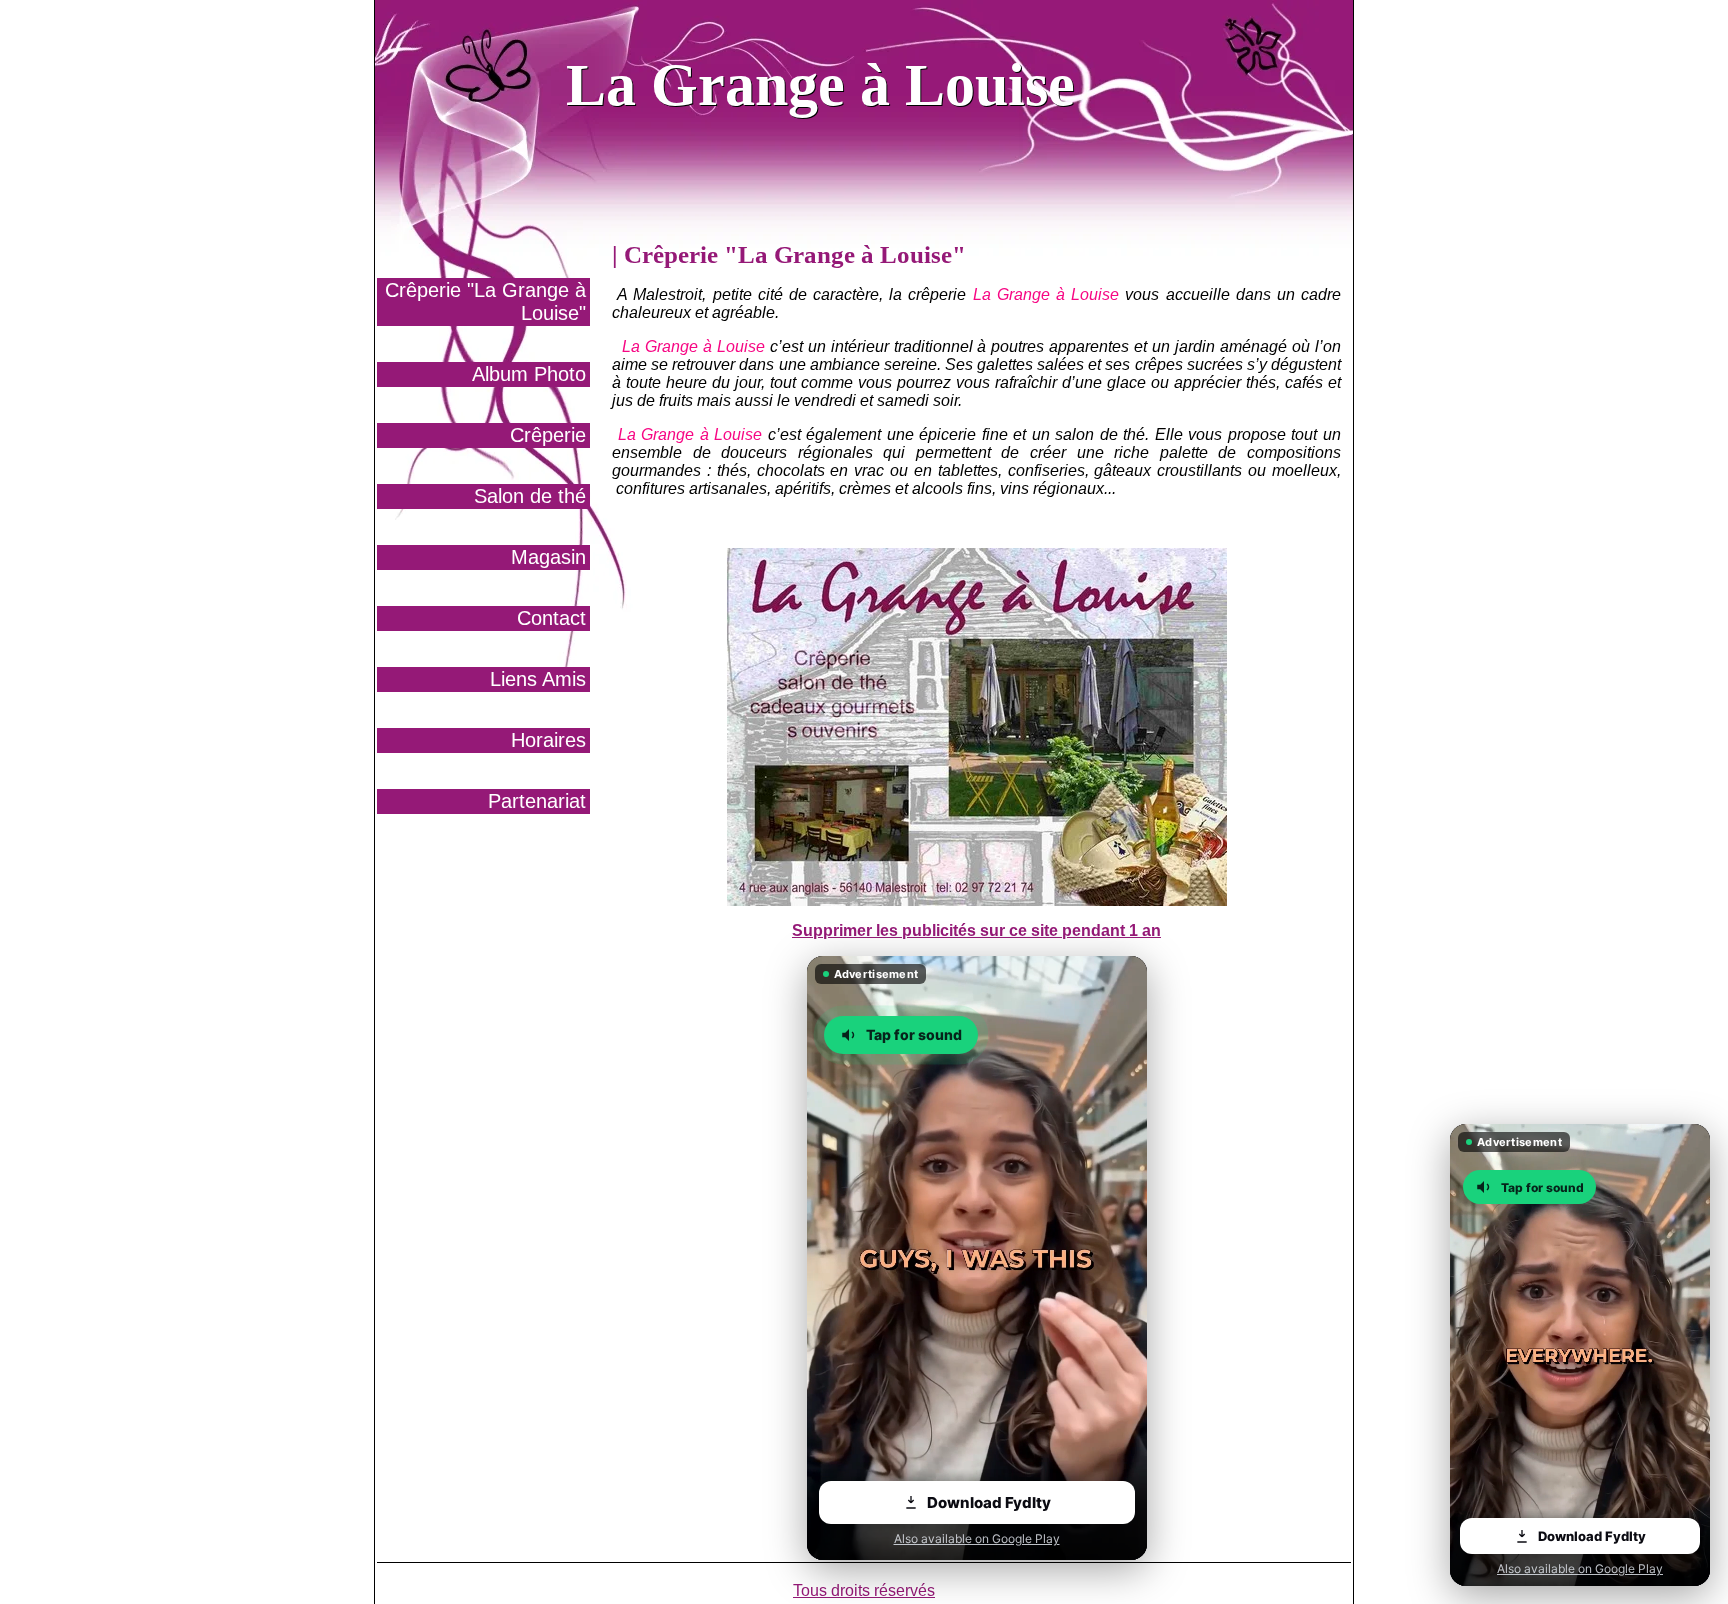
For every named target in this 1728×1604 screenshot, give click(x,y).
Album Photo (529, 374)
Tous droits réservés (864, 1590)
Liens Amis (538, 679)
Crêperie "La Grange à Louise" (485, 301)
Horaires (548, 740)
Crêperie (548, 435)
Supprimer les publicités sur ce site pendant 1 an (976, 930)
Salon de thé (530, 496)
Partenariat (537, 801)
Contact (551, 618)
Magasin (548, 557)
